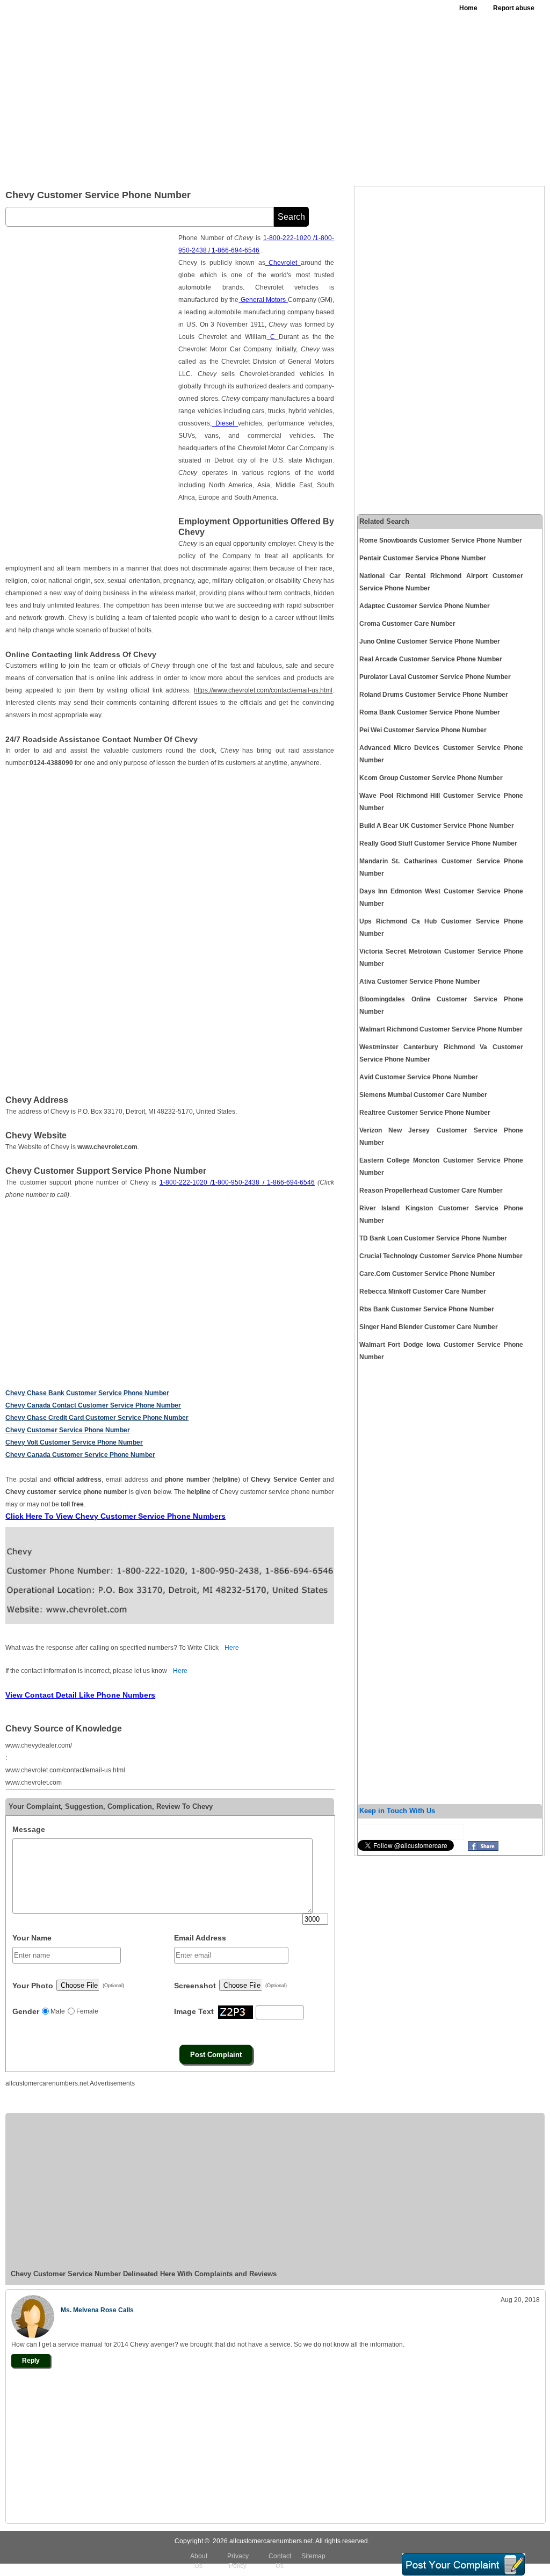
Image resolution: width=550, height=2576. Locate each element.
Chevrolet (283, 263)
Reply (31, 2361)
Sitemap (313, 2556)
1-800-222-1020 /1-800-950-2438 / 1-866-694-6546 (237, 1182)
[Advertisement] (339, 97)
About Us (199, 2561)
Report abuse (514, 8)
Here (232, 1648)
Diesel (225, 423)
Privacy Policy (238, 2561)
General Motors (263, 300)
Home (468, 8)
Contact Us (280, 2561)
